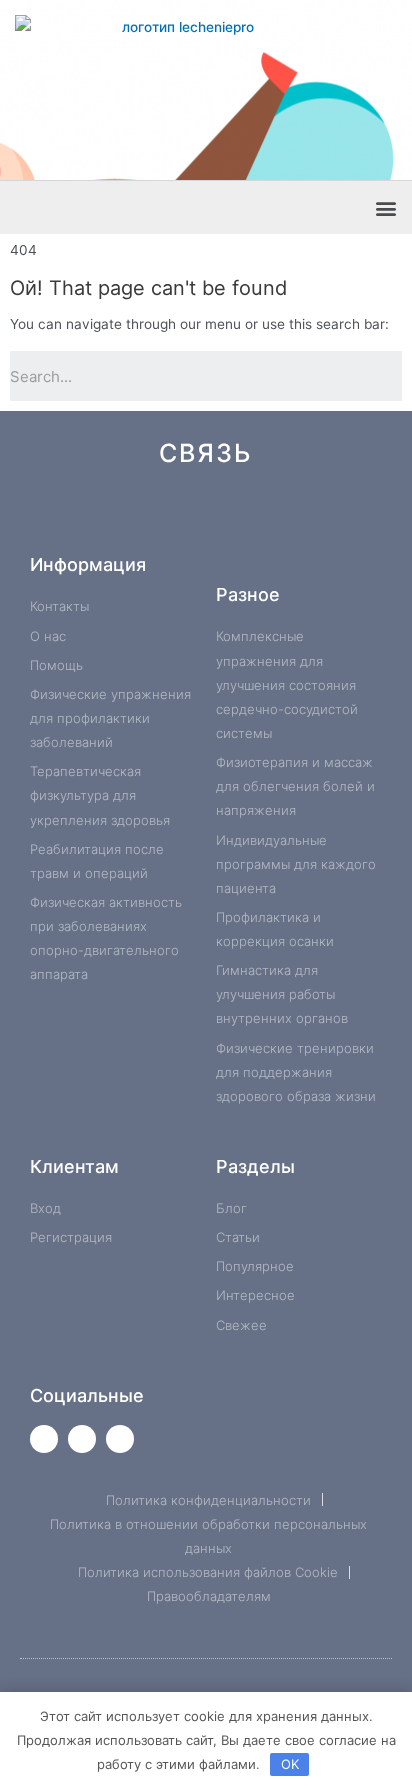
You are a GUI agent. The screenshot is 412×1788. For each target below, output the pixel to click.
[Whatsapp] (66, 518)
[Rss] (345, 518)
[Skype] (283, 518)
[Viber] (314, 518)
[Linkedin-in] (252, 518)
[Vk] (97, 518)
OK (290, 1764)
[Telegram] (128, 518)
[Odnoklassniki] (159, 518)
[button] (385, 207)
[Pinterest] (190, 518)
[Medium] (221, 518)
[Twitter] (44, 1439)
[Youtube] (82, 1439)
